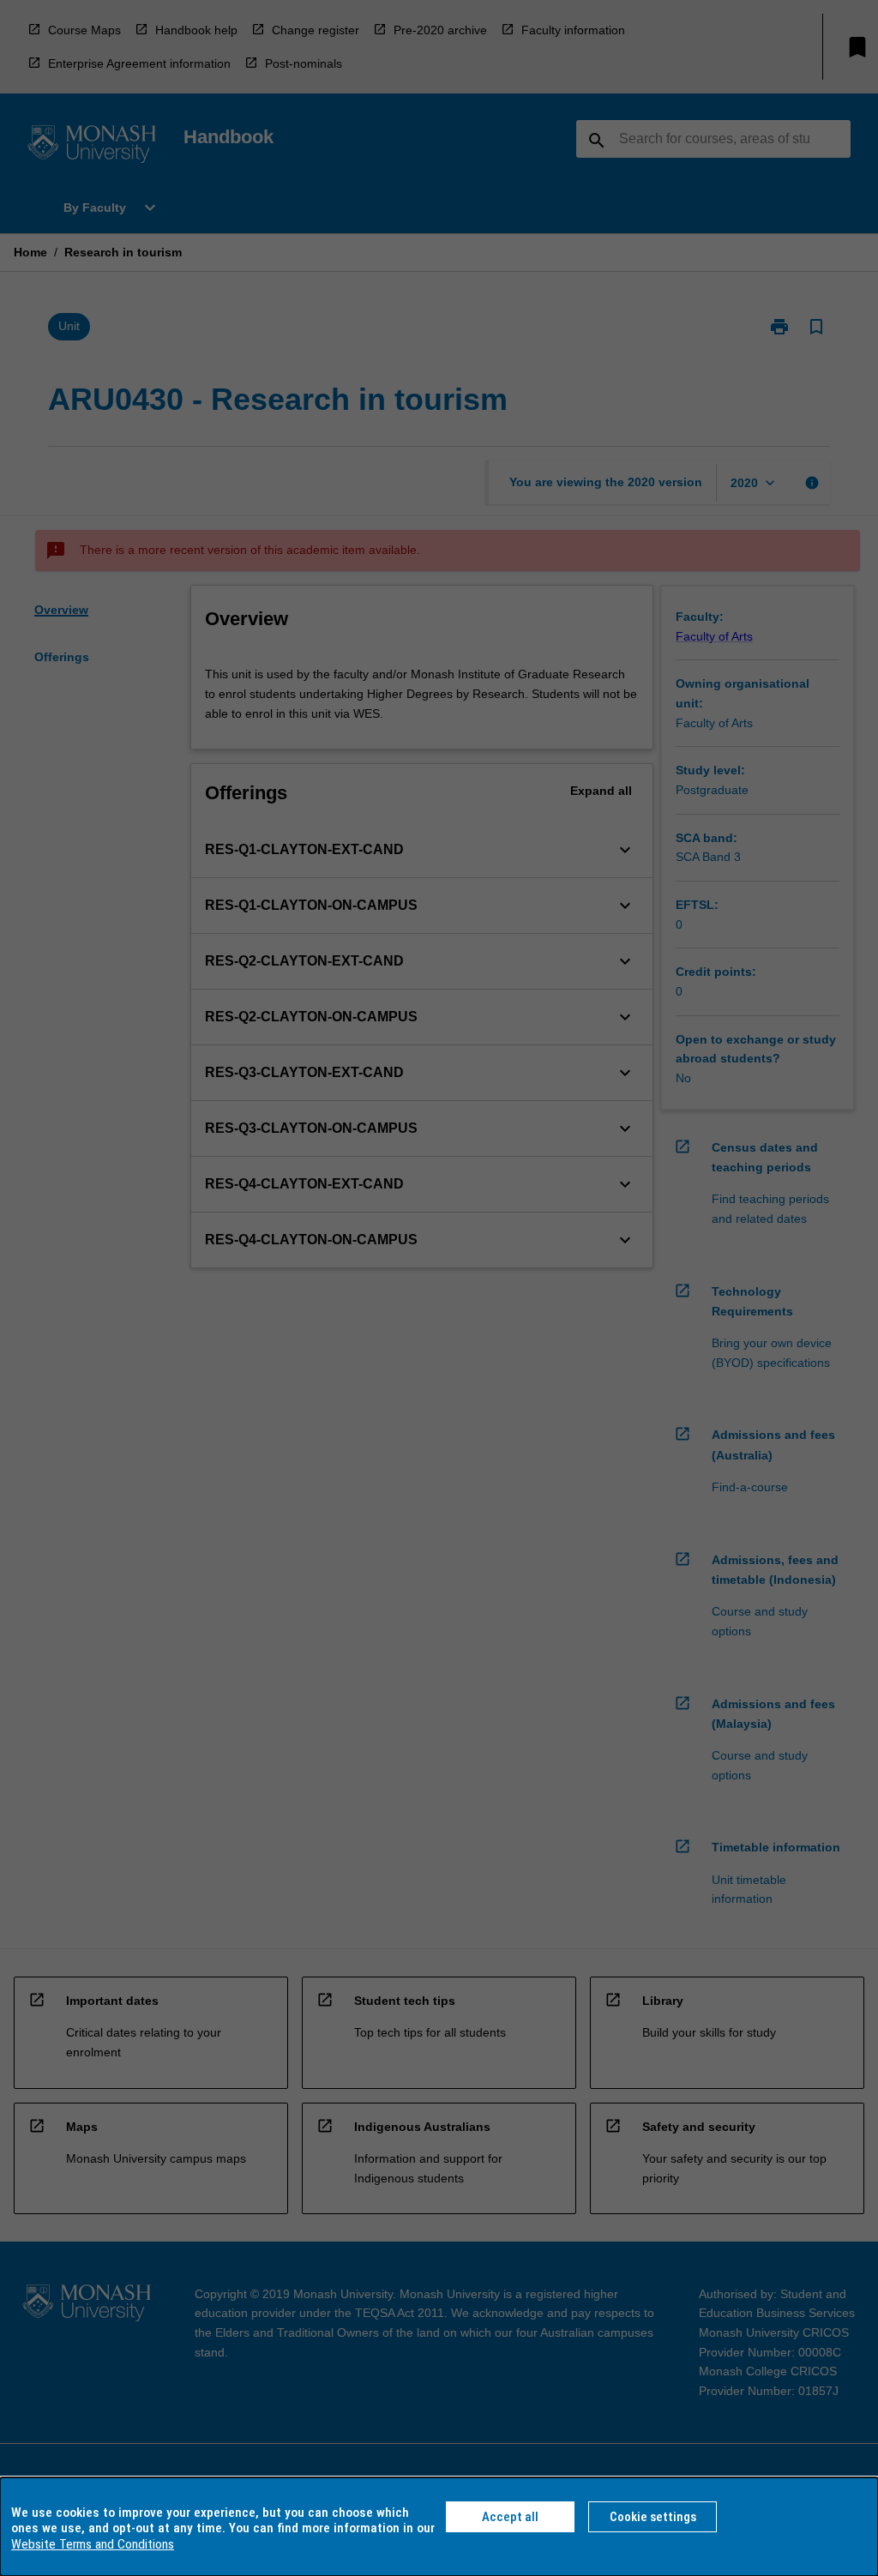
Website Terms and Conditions (93, 2544)
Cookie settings (653, 2517)
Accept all (510, 2517)
